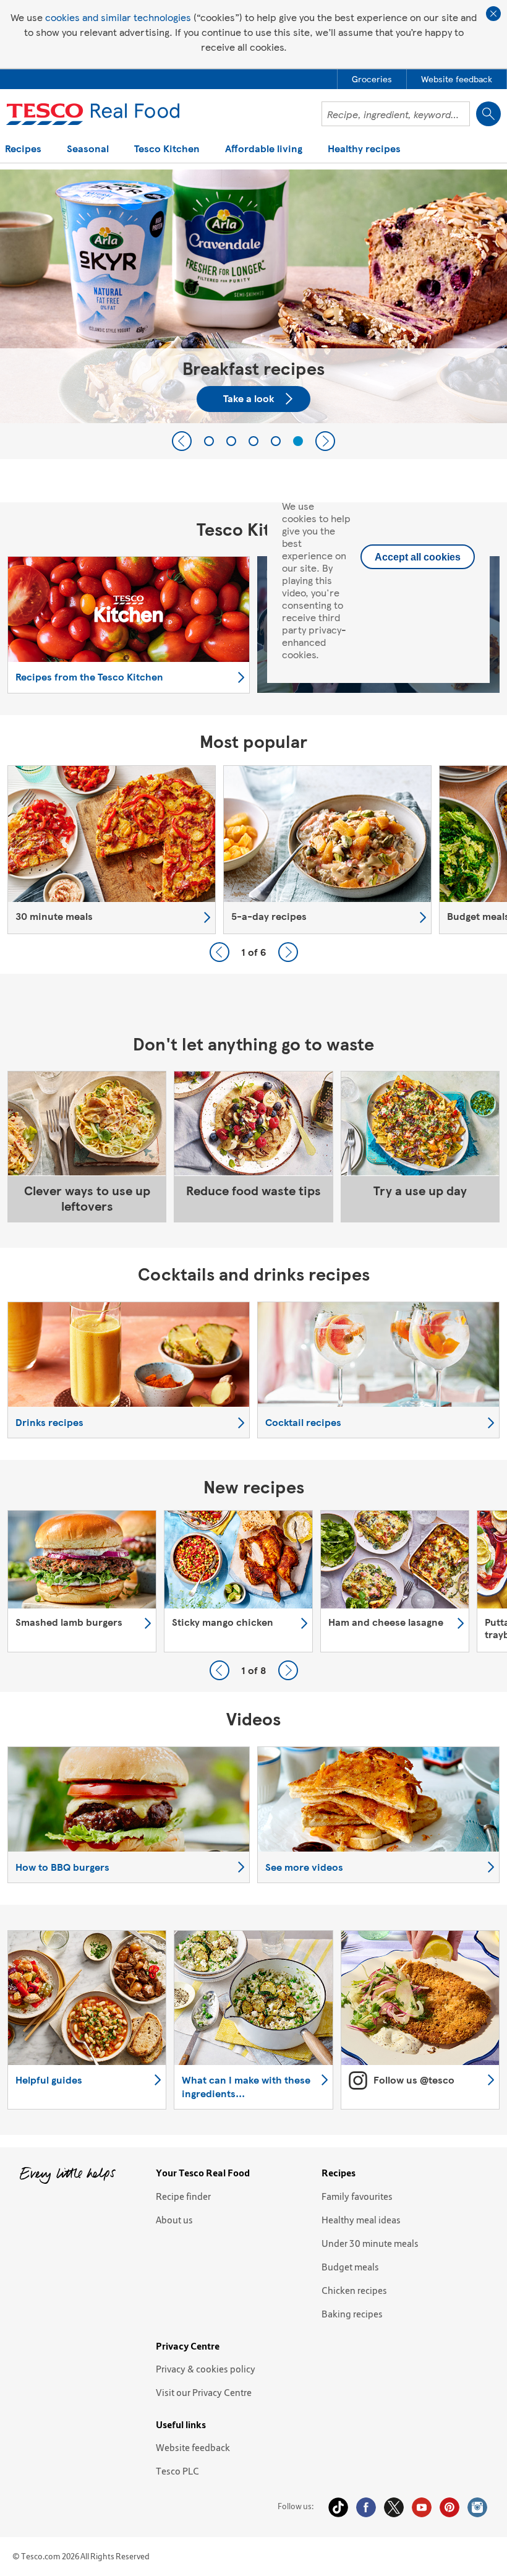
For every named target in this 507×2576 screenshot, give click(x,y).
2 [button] (231, 441)
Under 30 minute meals (370, 2243)
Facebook (366, 2507)
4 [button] (276, 441)
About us (174, 2220)
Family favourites (357, 2196)
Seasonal (88, 149)
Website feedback (193, 2447)
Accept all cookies (418, 557)
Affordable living (264, 149)
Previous (182, 441)
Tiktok (338, 2507)
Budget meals (350, 2267)
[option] (112, 850)
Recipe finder (183, 2196)
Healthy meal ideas (361, 2220)
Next (325, 441)
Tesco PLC (177, 2471)
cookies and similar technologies (118, 17)
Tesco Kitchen (167, 149)
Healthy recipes (364, 149)
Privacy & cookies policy (206, 2369)
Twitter (394, 2507)
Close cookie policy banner (493, 14)
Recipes (23, 149)
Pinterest (449, 2507)
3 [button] (253, 441)
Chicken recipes (354, 2290)
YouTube (422, 2507)
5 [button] (298, 441)
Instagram (477, 2507)
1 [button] (209, 441)
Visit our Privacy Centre (204, 2392)
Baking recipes (352, 2314)
